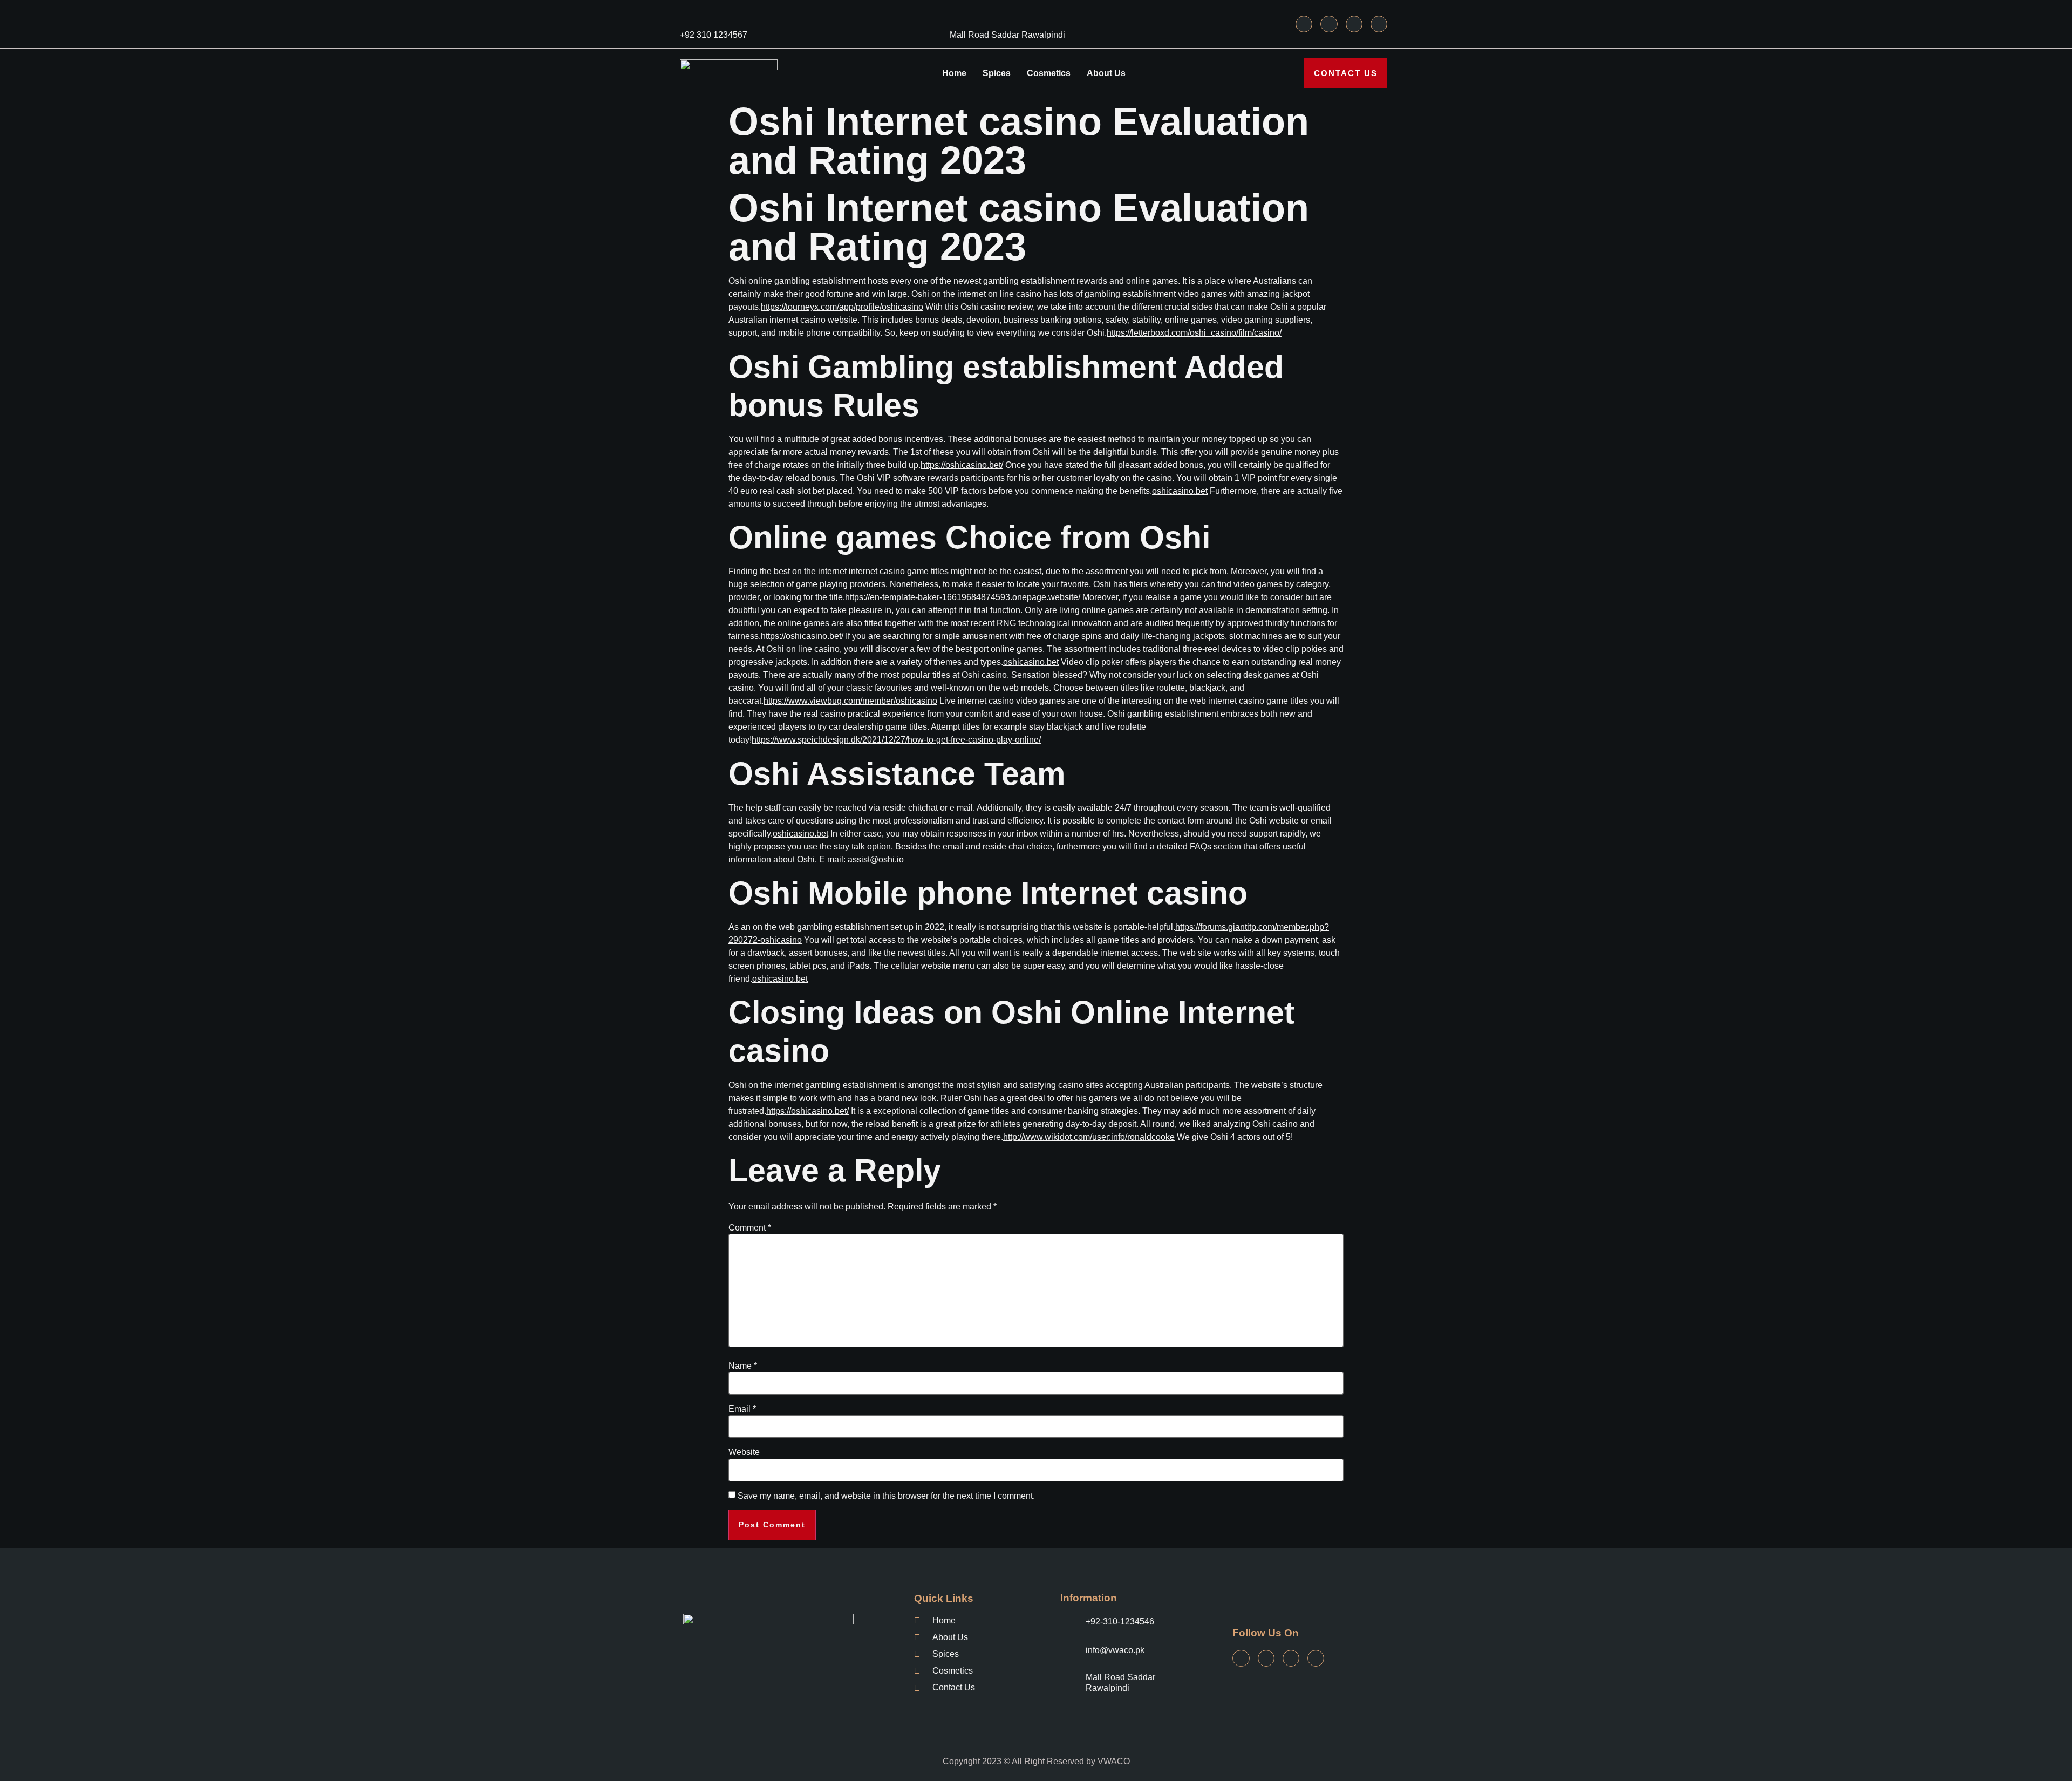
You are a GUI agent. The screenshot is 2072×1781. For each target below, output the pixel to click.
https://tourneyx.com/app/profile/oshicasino (842, 307)
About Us (1106, 73)
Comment (750, 1228)
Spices (997, 73)
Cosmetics (1049, 73)
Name (743, 1366)
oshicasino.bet (1180, 491)
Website (744, 1452)
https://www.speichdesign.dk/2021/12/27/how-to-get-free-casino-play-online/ (896, 740)
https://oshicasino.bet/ (962, 465)
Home (954, 73)
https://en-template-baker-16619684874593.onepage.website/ (963, 597)
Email (742, 1409)
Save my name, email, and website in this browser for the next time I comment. (886, 1496)
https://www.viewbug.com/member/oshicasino (850, 701)
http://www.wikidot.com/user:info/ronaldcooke (1089, 1137)
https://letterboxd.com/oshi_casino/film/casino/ (1194, 333)
